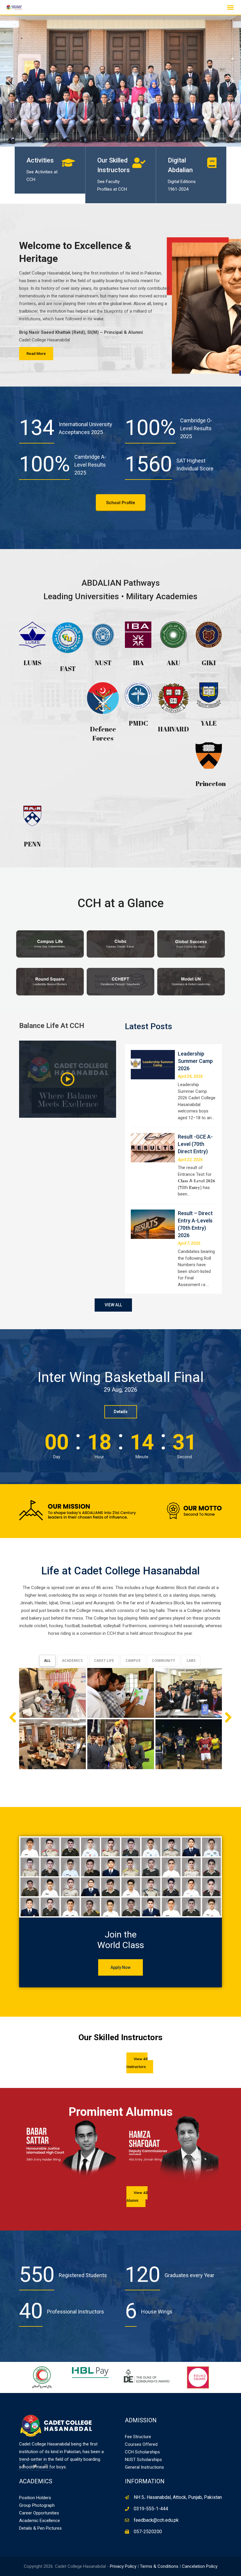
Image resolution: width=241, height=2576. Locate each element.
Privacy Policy (123, 2566)
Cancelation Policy (200, 2566)
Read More (36, 354)
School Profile (121, 503)
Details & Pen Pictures (40, 2528)
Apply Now (120, 1967)
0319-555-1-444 (151, 2509)
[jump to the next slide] (231, 81)
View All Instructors (137, 2063)
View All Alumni (137, 2197)
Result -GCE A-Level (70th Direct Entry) (195, 1144)
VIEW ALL (113, 1305)
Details (121, 1412)
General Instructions (144, 2467)
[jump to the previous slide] (10, 81)
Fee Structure (138, 2437)
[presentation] (12, 2147)
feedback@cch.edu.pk (156, 2520)
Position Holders (35, 2498)
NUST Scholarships (143, 2460)
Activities (40, 160)
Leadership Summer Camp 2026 (195, 1061)
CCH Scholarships (142, 2452)
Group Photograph (37, 2505)
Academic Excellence (40, 2521)
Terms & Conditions (159, 2566)
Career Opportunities (39, 2513)
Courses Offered (141, 2444)
